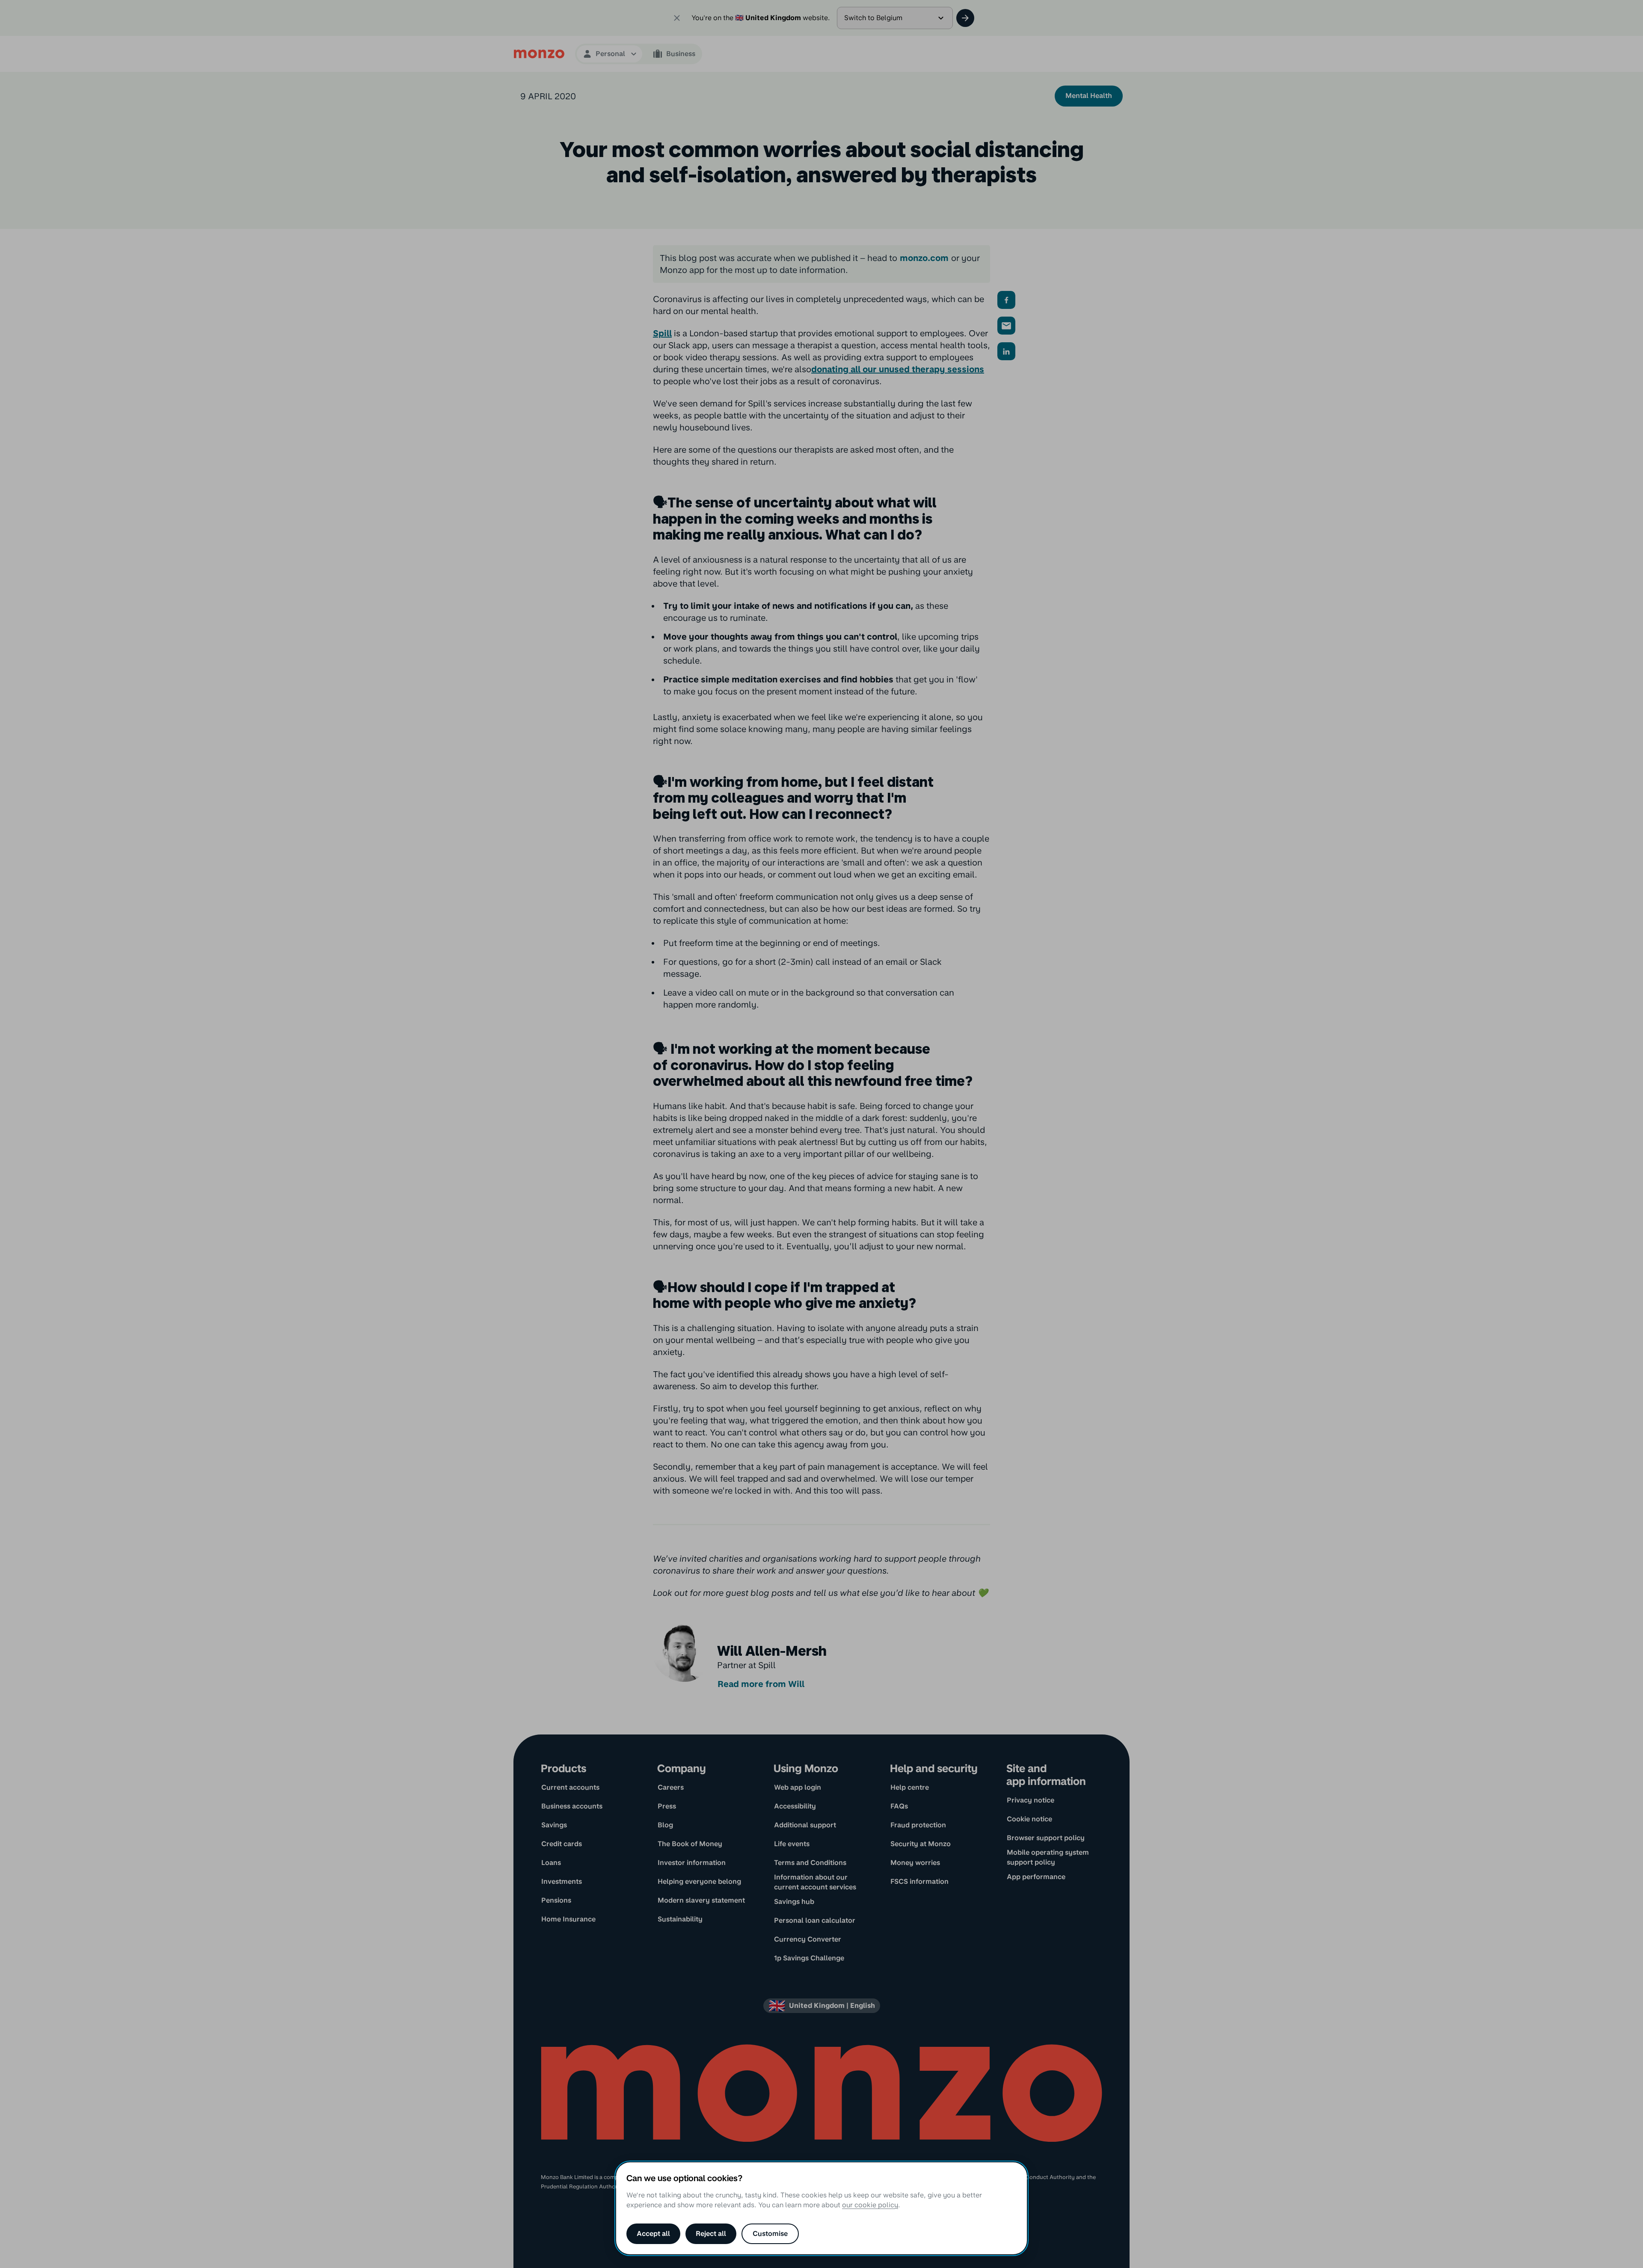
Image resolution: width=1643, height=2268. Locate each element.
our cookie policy (870, 2205)
